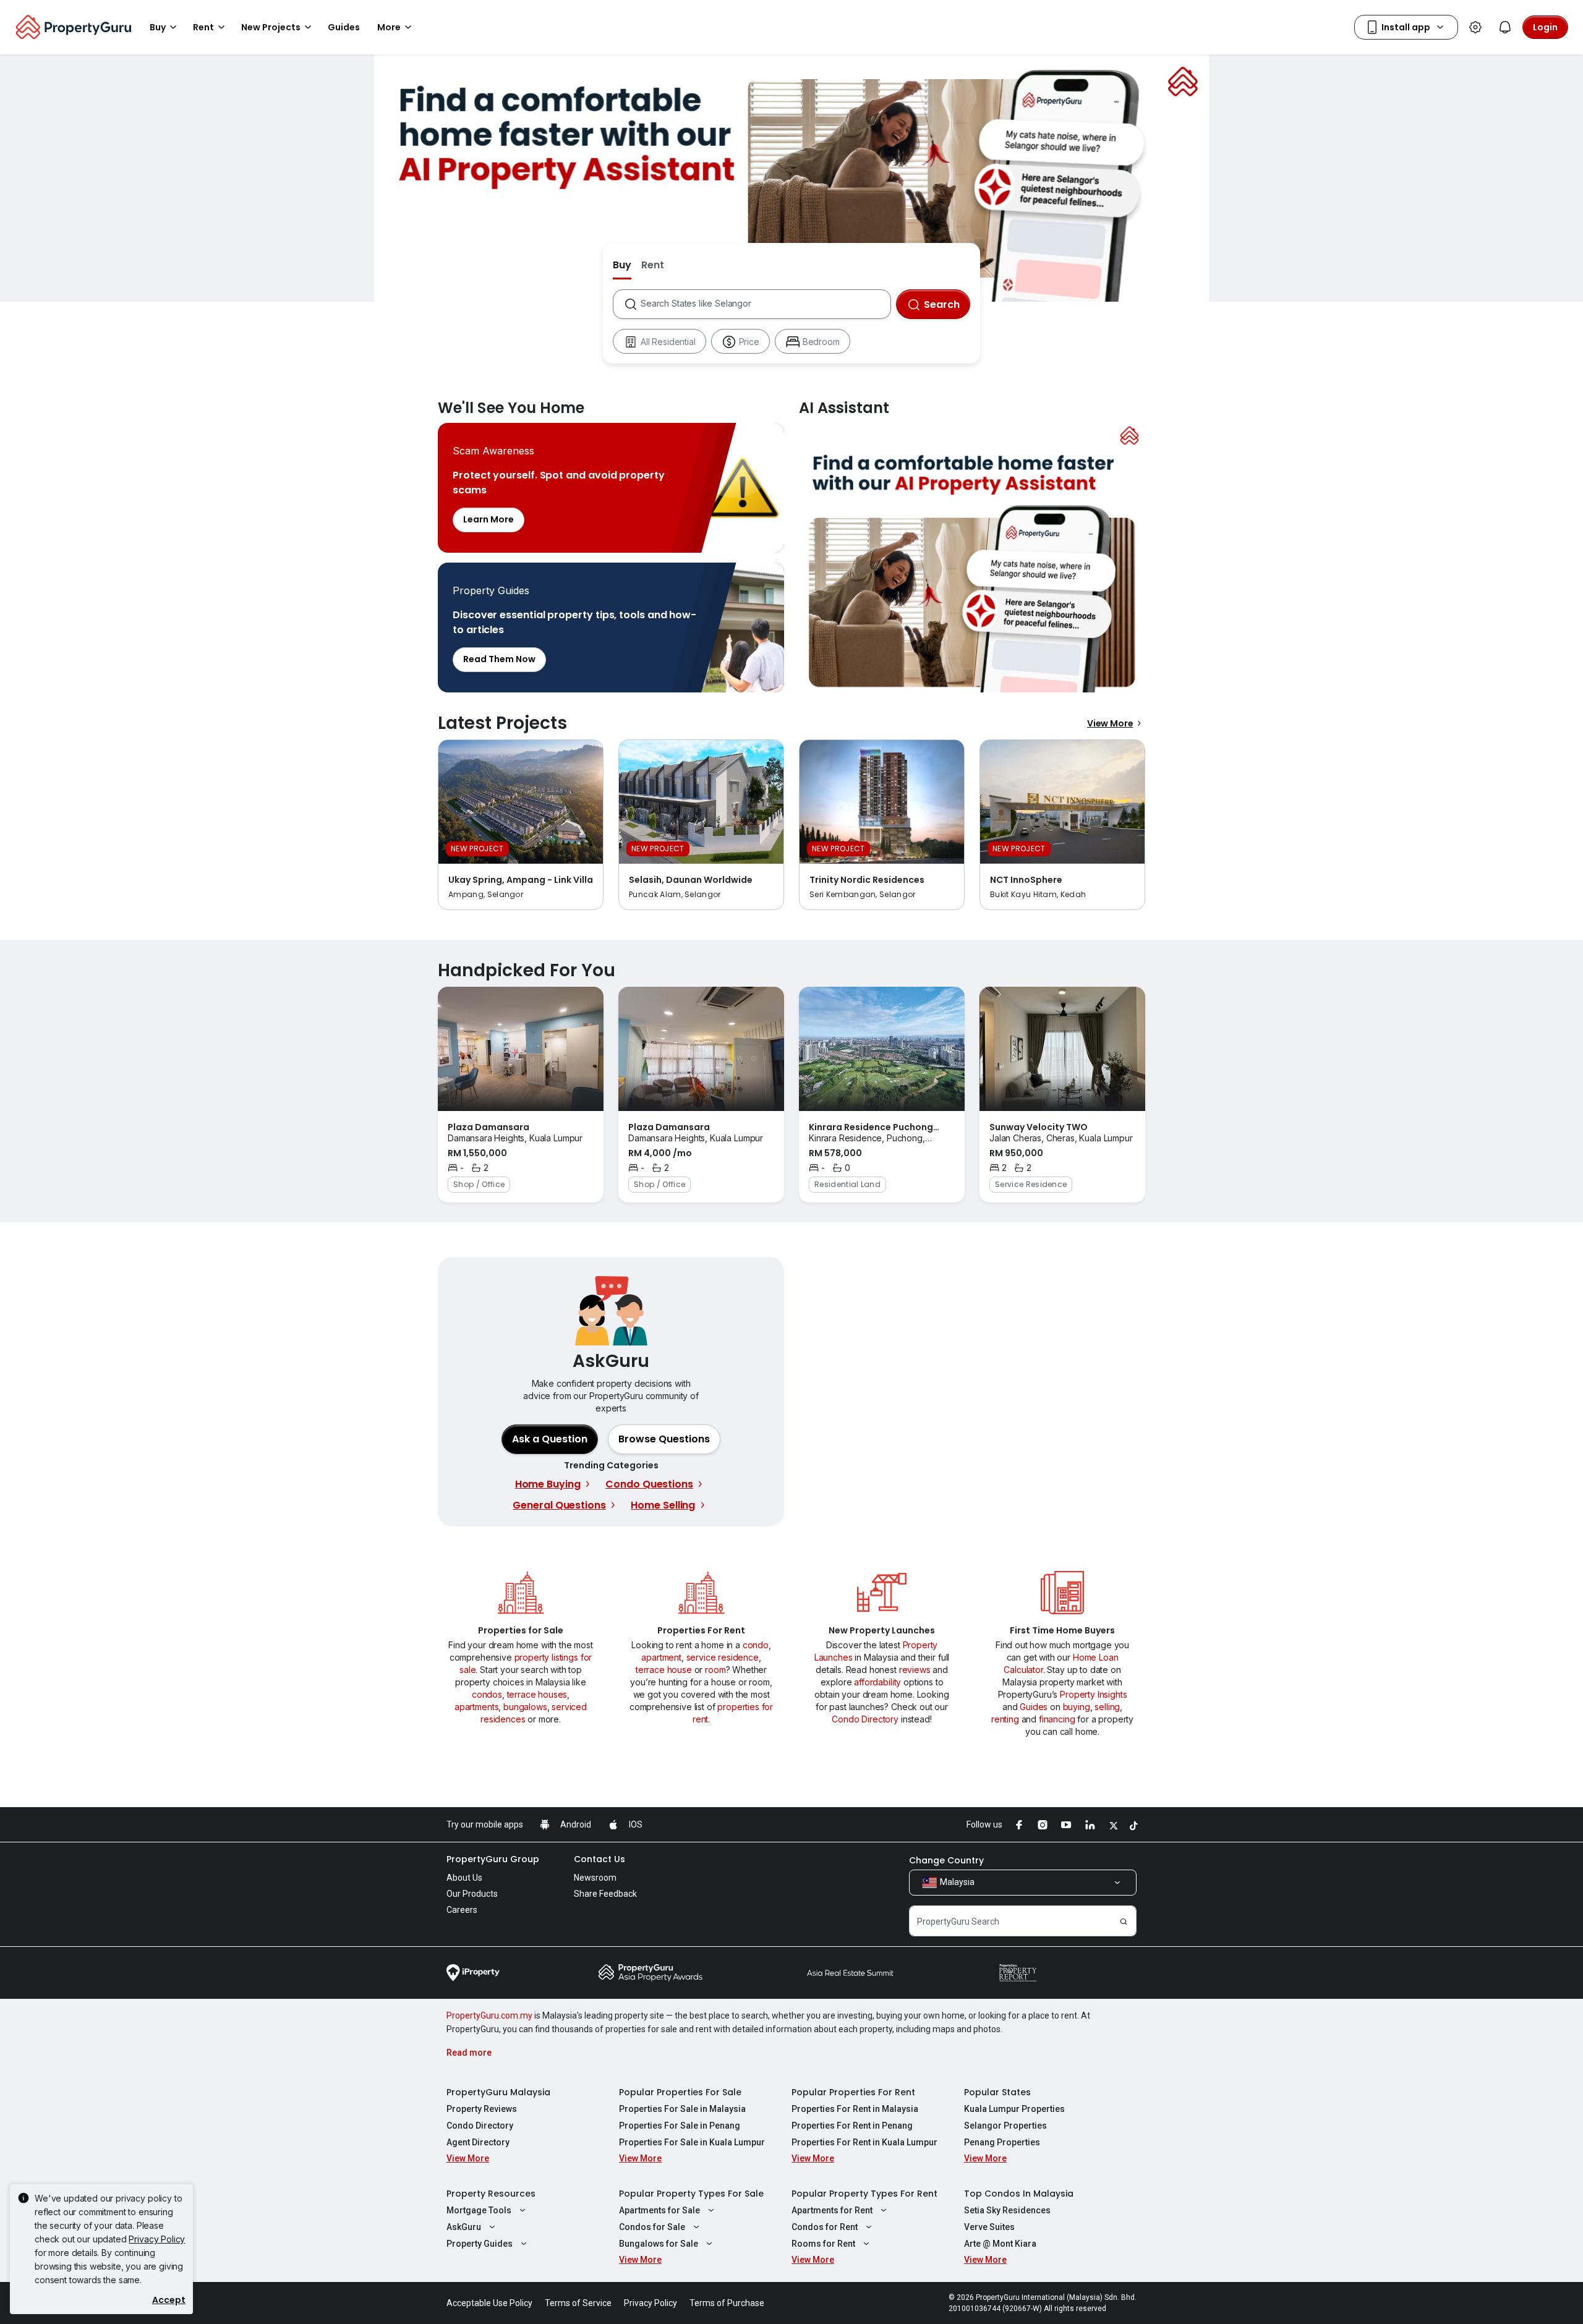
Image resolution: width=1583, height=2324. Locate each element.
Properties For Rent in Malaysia (855, 2109)
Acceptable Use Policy (489, 2303)
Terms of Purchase (727, 2303)
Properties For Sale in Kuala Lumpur (692, 2142)
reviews (915, 1670)
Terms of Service (578, 2303)
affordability (877, 1682)
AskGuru (464, 2227)
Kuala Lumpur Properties (1014, 2109)
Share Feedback (605, 1894)
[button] (664, 1439)
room (715, 1670)
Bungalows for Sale (659, 2244)
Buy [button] (158, 27)
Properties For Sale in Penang (680, 2126)
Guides (1034, 1707)
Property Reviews (482, 2109)
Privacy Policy (157, 2239)
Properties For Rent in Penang (852, 2126)
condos (487, 1694)
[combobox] (765, 304)
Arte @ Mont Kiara (1000, 2244)
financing (1057, 1719)
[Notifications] (1505, 27)
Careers (462, 1910)
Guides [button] (344, 27)
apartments (476, 1707)
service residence (723, 1657)
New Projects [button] (271, 27)
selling (1107, 1707)
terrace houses (537, 1694)
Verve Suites (989, 2227)
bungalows (525, 1707)
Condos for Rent (825, 2227)
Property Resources (491, 2194)
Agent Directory (478, 2142)
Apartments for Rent (832, 2210)
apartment (661, 1657)
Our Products (472, 1894)
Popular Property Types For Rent (864, 2194)
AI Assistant (972, 558)
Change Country (946, 1860)
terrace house (664, 1670)
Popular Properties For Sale (680, 2092)
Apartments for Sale (659, 2210)
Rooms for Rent (823, 2244)
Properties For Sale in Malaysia (682, 2109)
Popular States (997, 2092)
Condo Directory (865, 1719)
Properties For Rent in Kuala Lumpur (864, 2142)
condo (756, 1645)
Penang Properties (1002, 2142)
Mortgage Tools (479, 2210)
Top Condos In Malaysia (1019, 2194)
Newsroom (595, 1878)
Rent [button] (203, 27)
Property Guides (480, 2244)
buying (1077, 1707)
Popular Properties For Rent (853, 2092)
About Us (464, 1878)
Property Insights (1093, 1694)
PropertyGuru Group (493, 1859)
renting (1005, 1719)
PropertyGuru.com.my (489, 2015)
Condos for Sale (652, 2227)
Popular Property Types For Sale (691, 2194)
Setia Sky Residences (1007, 2210)
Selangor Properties (1005, 2126)
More (389, 27)
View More (1110, 723)
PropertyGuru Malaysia (498, 2092)
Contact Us (599, 1859)
